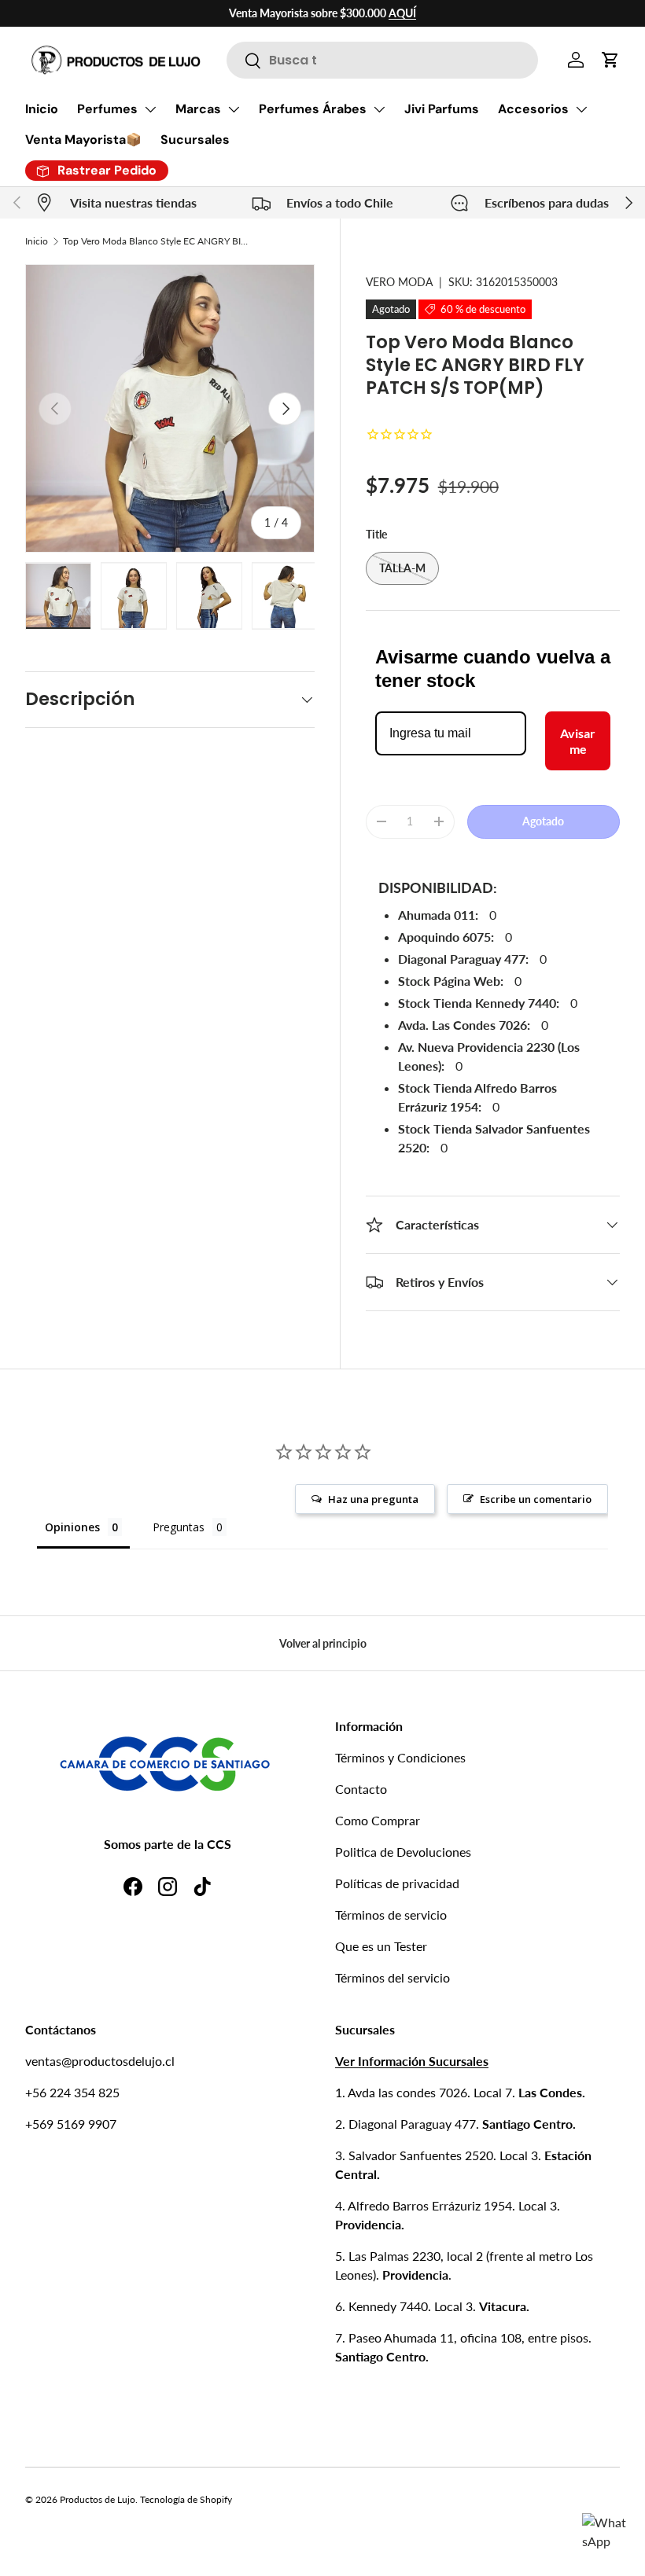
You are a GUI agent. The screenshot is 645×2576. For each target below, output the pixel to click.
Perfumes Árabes (313, 109)
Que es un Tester (381, 1946)
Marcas (198, 109)
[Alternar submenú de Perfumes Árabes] (379, 109)
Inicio (42, 109)
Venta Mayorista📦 (83, 140)
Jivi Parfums (442, 109)
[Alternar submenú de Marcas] (234, 109)
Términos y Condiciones (400, 1757)
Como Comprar (378, 1820)
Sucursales (195, 140)
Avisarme (578, 740)
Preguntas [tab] (179, 1527)
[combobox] (382, 60)
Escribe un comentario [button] (536, 1499)
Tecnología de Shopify (186, 2499)
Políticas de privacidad (397, 1883)
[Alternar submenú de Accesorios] (581, 109)
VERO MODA (399, 282)
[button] (610, 60)
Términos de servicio (391, 1915)
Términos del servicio (393, 1977)
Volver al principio (323, 1643)
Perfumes (107, 109)
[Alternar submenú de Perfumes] (150, 109)
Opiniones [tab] (72, 1527)
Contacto (361, 1789)
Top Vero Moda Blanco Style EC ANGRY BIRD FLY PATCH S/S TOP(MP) (157, 241)
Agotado (543, 821)
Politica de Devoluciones (403, 1852)
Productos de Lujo (98, 2499)
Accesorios (533, 109)
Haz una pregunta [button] (373, 1499)
